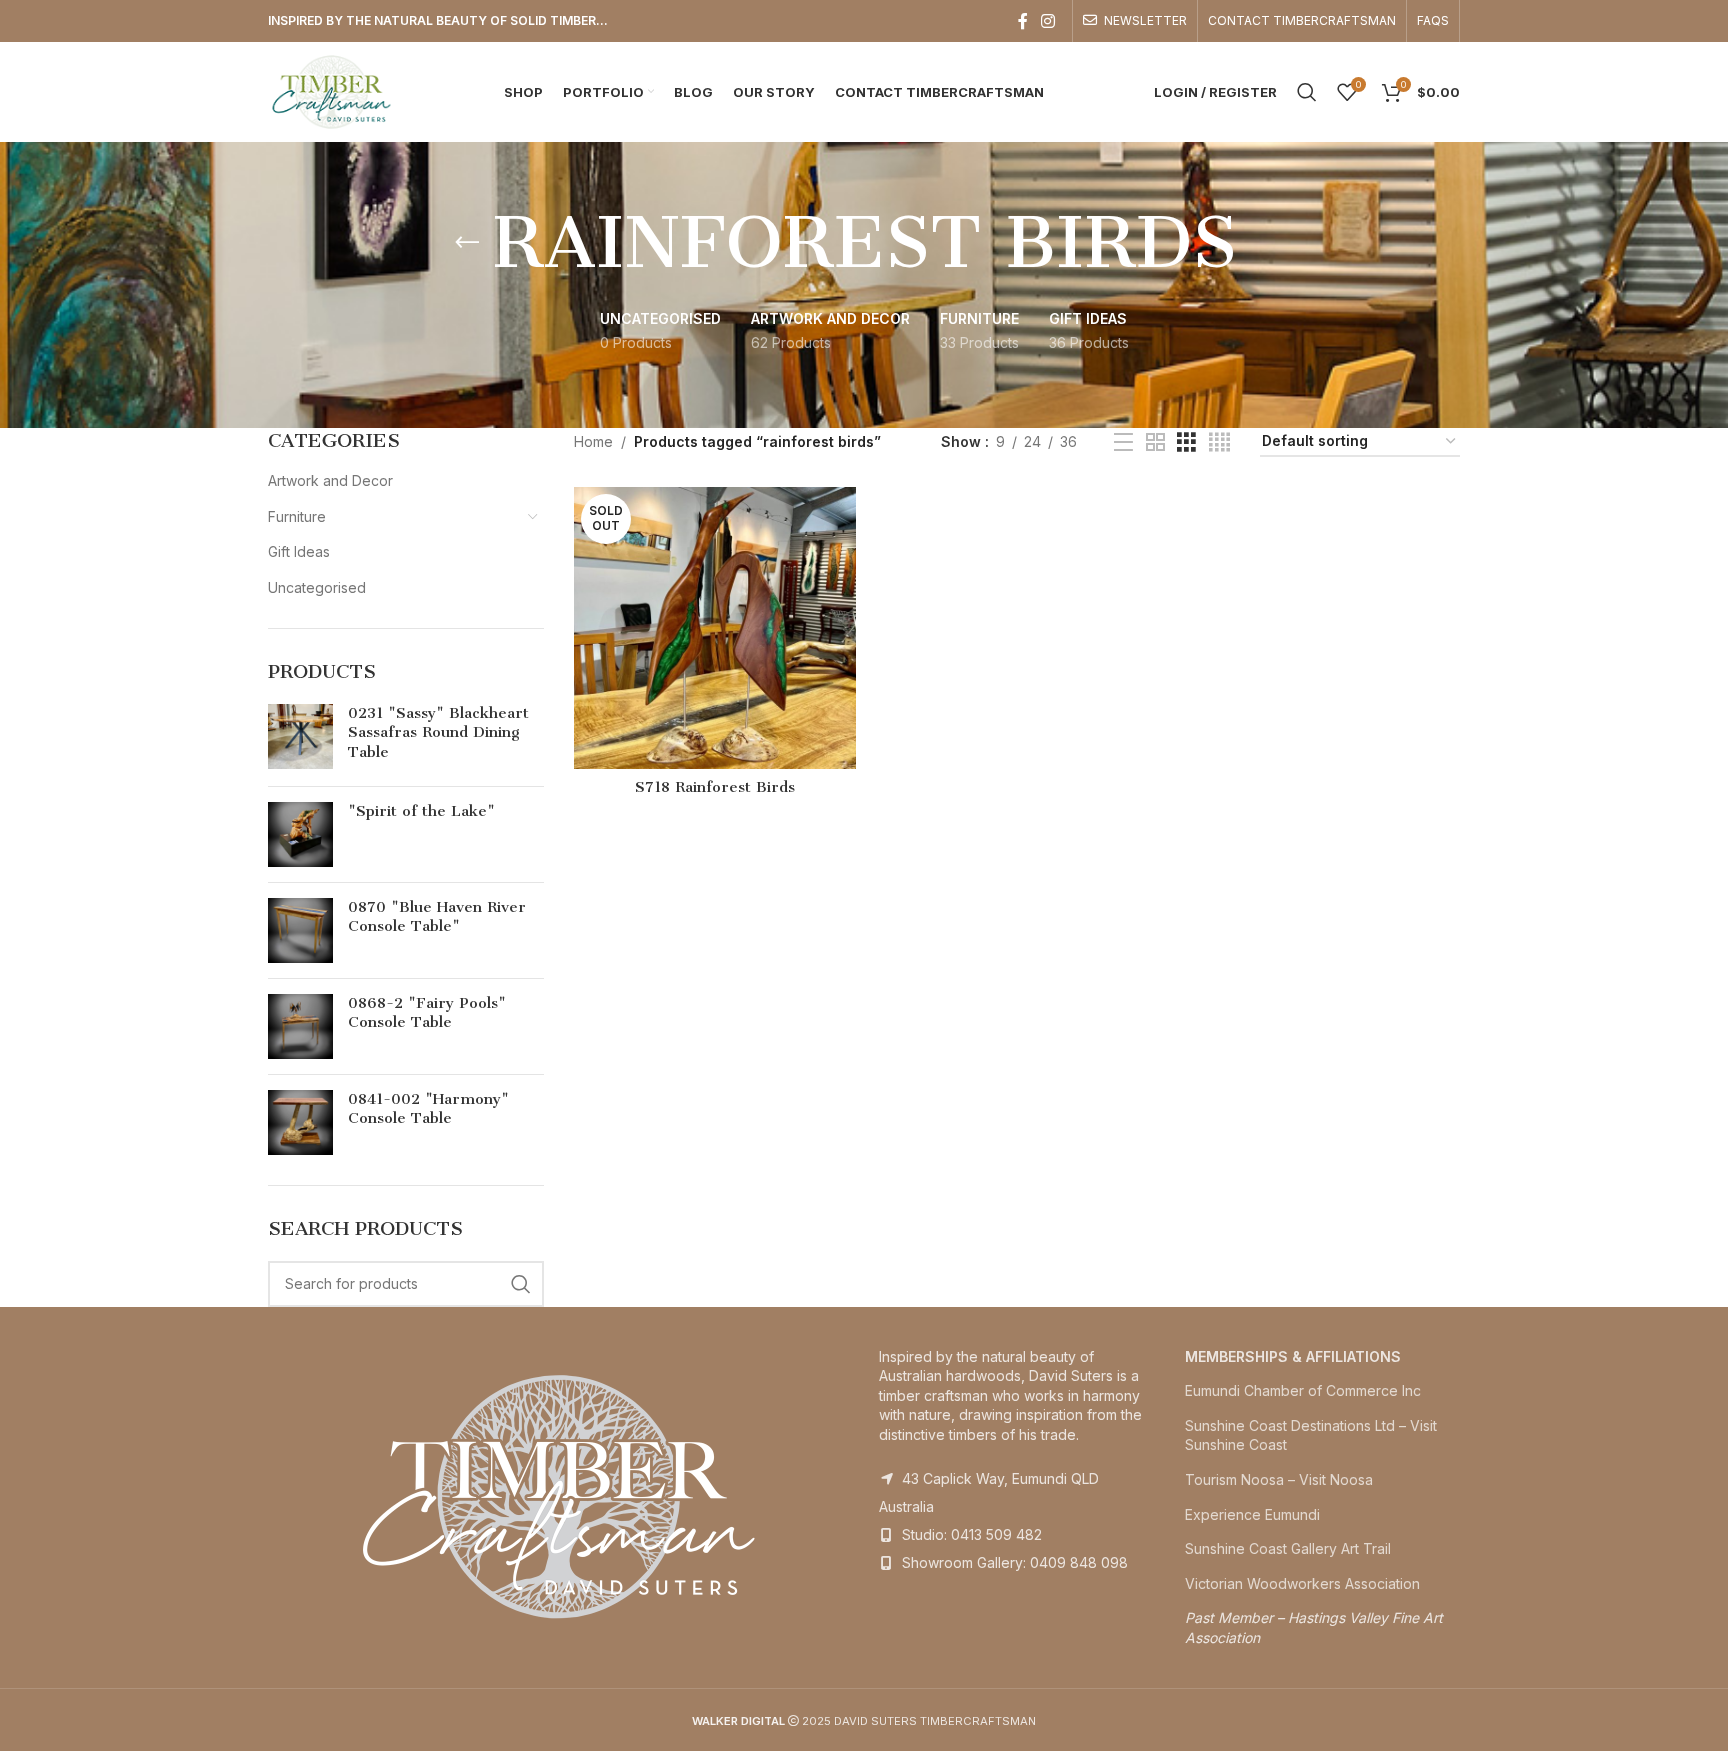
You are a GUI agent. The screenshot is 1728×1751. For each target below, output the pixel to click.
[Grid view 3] (1186, 442)
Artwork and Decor (330, 480)
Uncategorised (317, 587)
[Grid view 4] (1219, 442)
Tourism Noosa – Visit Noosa (1279, 1479)
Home (593, 441)
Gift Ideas (299, 551)
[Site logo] (331, 90)
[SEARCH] (521, 1284)
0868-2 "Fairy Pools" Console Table (427, 1013)
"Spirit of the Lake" (421, 811)
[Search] (1307, 92)
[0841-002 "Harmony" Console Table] (300, 1122)
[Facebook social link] (1023, 21)
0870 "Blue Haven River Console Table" (437, 917)
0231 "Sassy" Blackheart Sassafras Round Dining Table (438, 732)
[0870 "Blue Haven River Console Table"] (300, 930)
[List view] (1123, 442)
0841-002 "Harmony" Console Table (428, 1109)
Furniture (297, 516)
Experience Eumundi (1252, 1514)
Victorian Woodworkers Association (1302, 1583)
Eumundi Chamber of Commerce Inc (1303, 1390)
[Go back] (467, 243)
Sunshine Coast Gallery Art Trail (1288, 1548)
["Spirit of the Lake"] (300, 834)
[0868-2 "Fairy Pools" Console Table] (300, 1026)
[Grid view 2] (1155, 442)
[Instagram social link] (1048, 21)
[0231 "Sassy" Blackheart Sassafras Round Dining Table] (300, 737)
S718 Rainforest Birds (715, 787)
